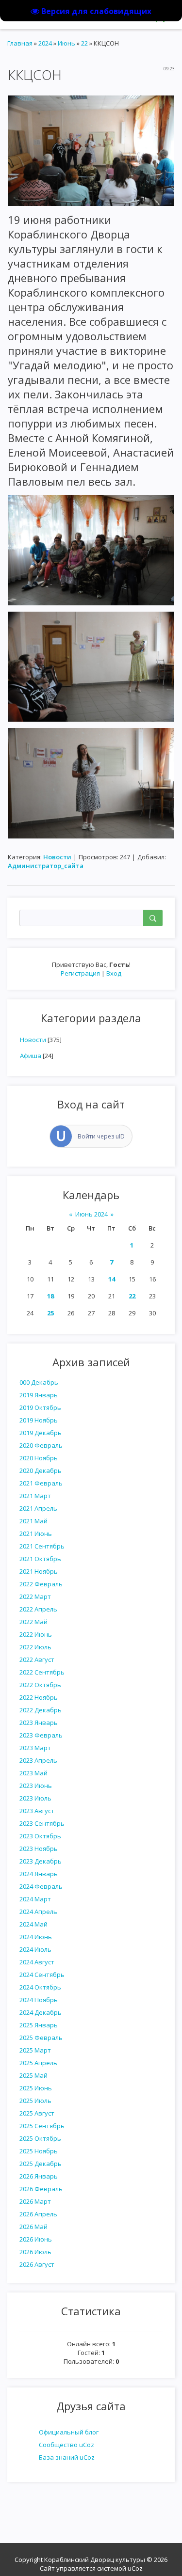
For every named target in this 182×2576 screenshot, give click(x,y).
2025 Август (37, 2113)
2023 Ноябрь (39, 1849)
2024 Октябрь (40, 1987)
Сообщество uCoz (66, 2445)
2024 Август (37, 1962)
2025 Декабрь (41, 2164)
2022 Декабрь (41, 1710)
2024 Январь (39, 1874)
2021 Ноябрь (39, 1571)
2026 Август (37, 2264)
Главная (20, 43)
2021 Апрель (38, 1508)
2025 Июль (35, 2101)
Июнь (66, 43)
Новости (33, 1040)
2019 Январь (39, 1395)
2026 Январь (39, 2176)
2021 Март (35, 1496)
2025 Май (33, 2075)
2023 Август (37, 1811)
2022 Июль (35, 1647)
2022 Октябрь (40, 1685)
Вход (114, 973)
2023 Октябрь (40, 1836)
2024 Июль (35, 1949)
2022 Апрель (38, 1609)
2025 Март (35, 2050)
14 (112, 1279)
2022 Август (37, 1659)
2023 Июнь (36, 1786)
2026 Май (33, 2227)
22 (132, 1296)
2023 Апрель (38, 1760)
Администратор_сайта (46, 866)
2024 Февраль (41, 1886)
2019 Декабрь (41, 1433)
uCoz (135, 2568)
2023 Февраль (41, 1735)
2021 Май (33, 1521)
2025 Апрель (38, 2063)
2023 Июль (35, 1798)
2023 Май (33, 1773)
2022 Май (33, 1622)
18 (50, 1296)
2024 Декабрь (41, 2012)
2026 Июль (35, 2252)
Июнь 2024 (91, 1214)
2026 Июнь (36, 2239)
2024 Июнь (36, 1937)
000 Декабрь (39, 1382)
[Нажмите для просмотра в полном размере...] (91, 150)
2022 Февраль (41, 1584)
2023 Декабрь (41, 1861)
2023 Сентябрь (42, 1823)
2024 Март (35, 1899)
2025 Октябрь (40, 2138)
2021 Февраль (41, 1483)
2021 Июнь (36, 1533)
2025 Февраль (41, 2038)
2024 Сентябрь (42, 1975)
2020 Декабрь (41, 1470)
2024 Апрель (38, 1912)
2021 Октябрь (40, 1559)
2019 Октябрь (40, 1407)
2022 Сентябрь (42, 1672)
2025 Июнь (36, 2088)
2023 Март (35, 1748)
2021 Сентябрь (42, 1546)
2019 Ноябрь (39, 1420)
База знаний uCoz (67, 2457)
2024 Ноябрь (39, 2000)
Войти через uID (101, 1136)
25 (50, 1313)
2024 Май (33, 1924)
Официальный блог (69, 2432)
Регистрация (80, 973)
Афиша (31, 1056)
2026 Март (35, 2201)
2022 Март (35, 1596)
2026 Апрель (38, 2214)
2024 (45, 43)
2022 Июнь (36, 1634)
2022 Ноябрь (39, 1697)
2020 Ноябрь (39, 1458)
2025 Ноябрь (39, 2151)
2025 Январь (39, 2025)
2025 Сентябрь (42, 2126)
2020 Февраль (41, 1445)
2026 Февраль (41, 2189)
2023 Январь (39, 1723)
